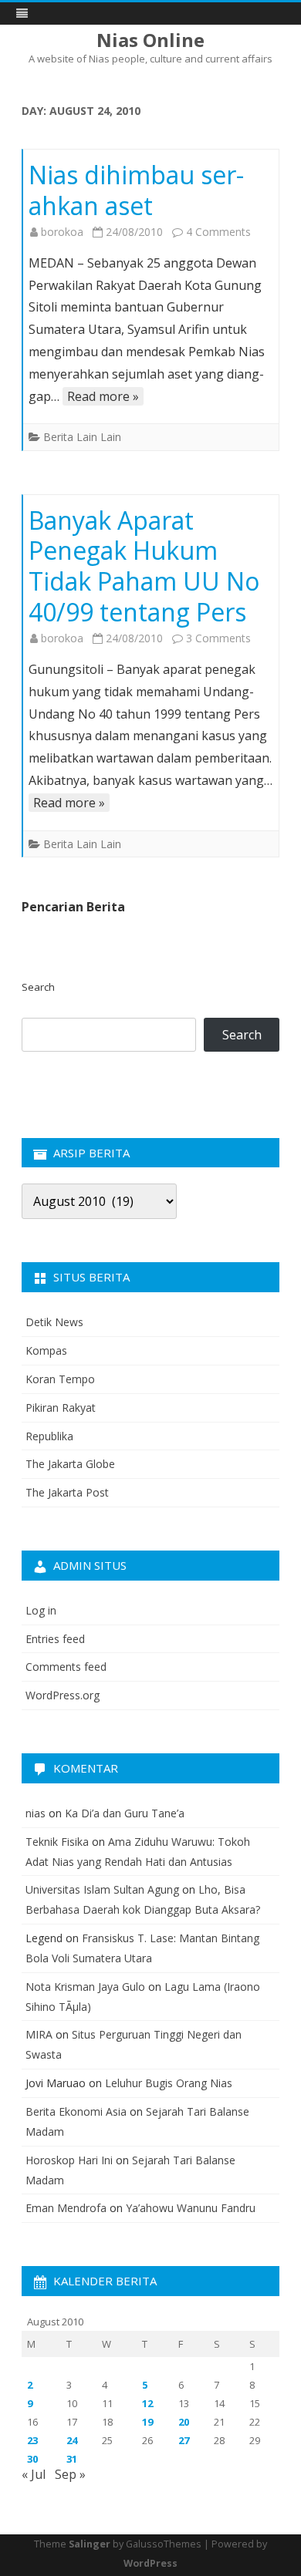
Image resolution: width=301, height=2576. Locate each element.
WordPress (150, 2563)
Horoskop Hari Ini (69, 2160)
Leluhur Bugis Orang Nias (169, 2083)
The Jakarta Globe (70, 1464)
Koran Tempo (60, 1379)
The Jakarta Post (67, 1492)
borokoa (62, 232)
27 (184, 2440)
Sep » (70, 2474)
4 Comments (218, 232)
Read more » (103, 396)
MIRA (39, 2034)
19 (147, 2422)
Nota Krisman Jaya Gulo (85, 1987)
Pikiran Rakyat (61, 1408)
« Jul (34, 2474)
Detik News (54, 1322)
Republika (49, 1436)
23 (32, 2440)
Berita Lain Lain (82, 437)
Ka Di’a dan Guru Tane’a (125, 1813)
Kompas (46, 1350)
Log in (41, 1610)
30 (32, 2459)
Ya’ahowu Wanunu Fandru (191, 2208)
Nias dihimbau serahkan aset (136, 190)
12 (147, 2403)
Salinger (90, 2544)
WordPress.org (63, 1695)
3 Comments (218, 638)
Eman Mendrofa (66, 2208)
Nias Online (150, 40)
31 (72, 2459)
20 (184, 2422)
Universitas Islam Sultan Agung (102, 1889)
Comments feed (66, 1667)
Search (38, 987)
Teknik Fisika (57, 1842)
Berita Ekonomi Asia (76, 2111)
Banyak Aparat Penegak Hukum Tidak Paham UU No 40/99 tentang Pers (144, 566)
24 (72, 2440)
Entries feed (55, 1639)
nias (36, 1813)
